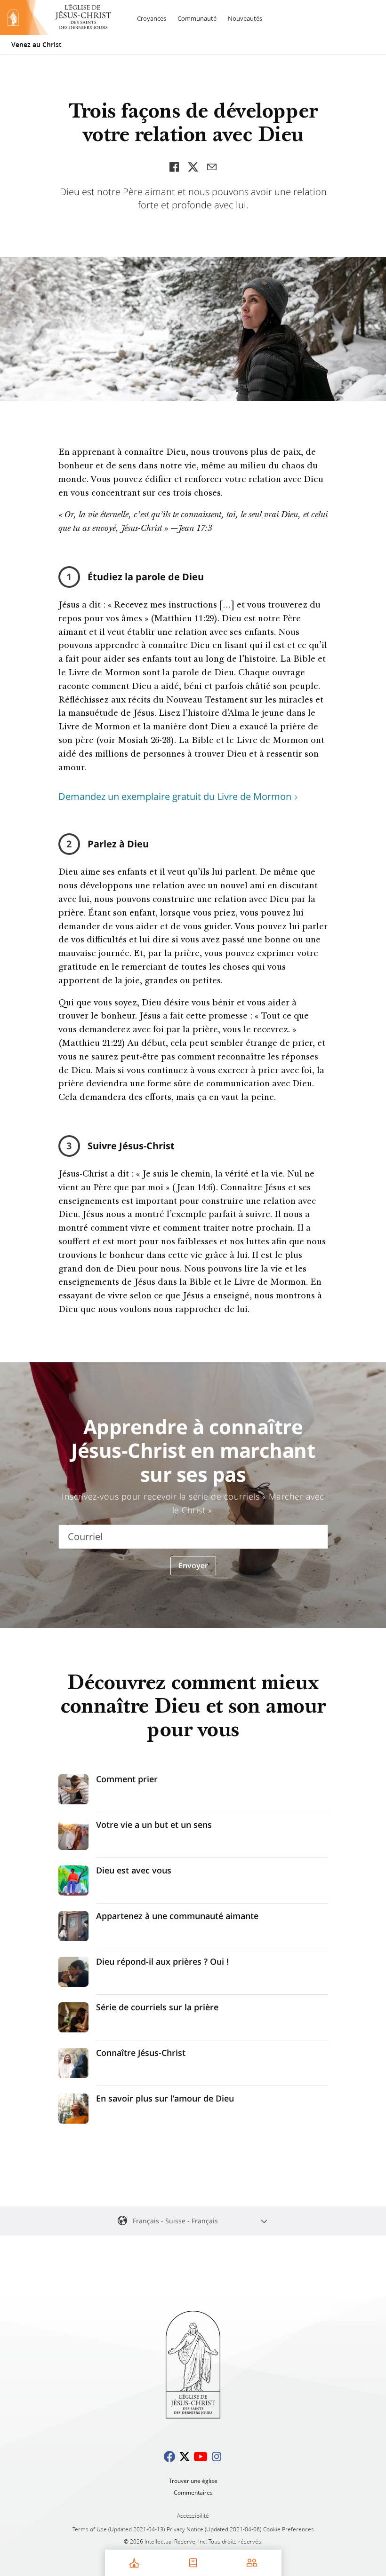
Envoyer (193, 1565)
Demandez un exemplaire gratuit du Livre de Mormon (175, 796)
